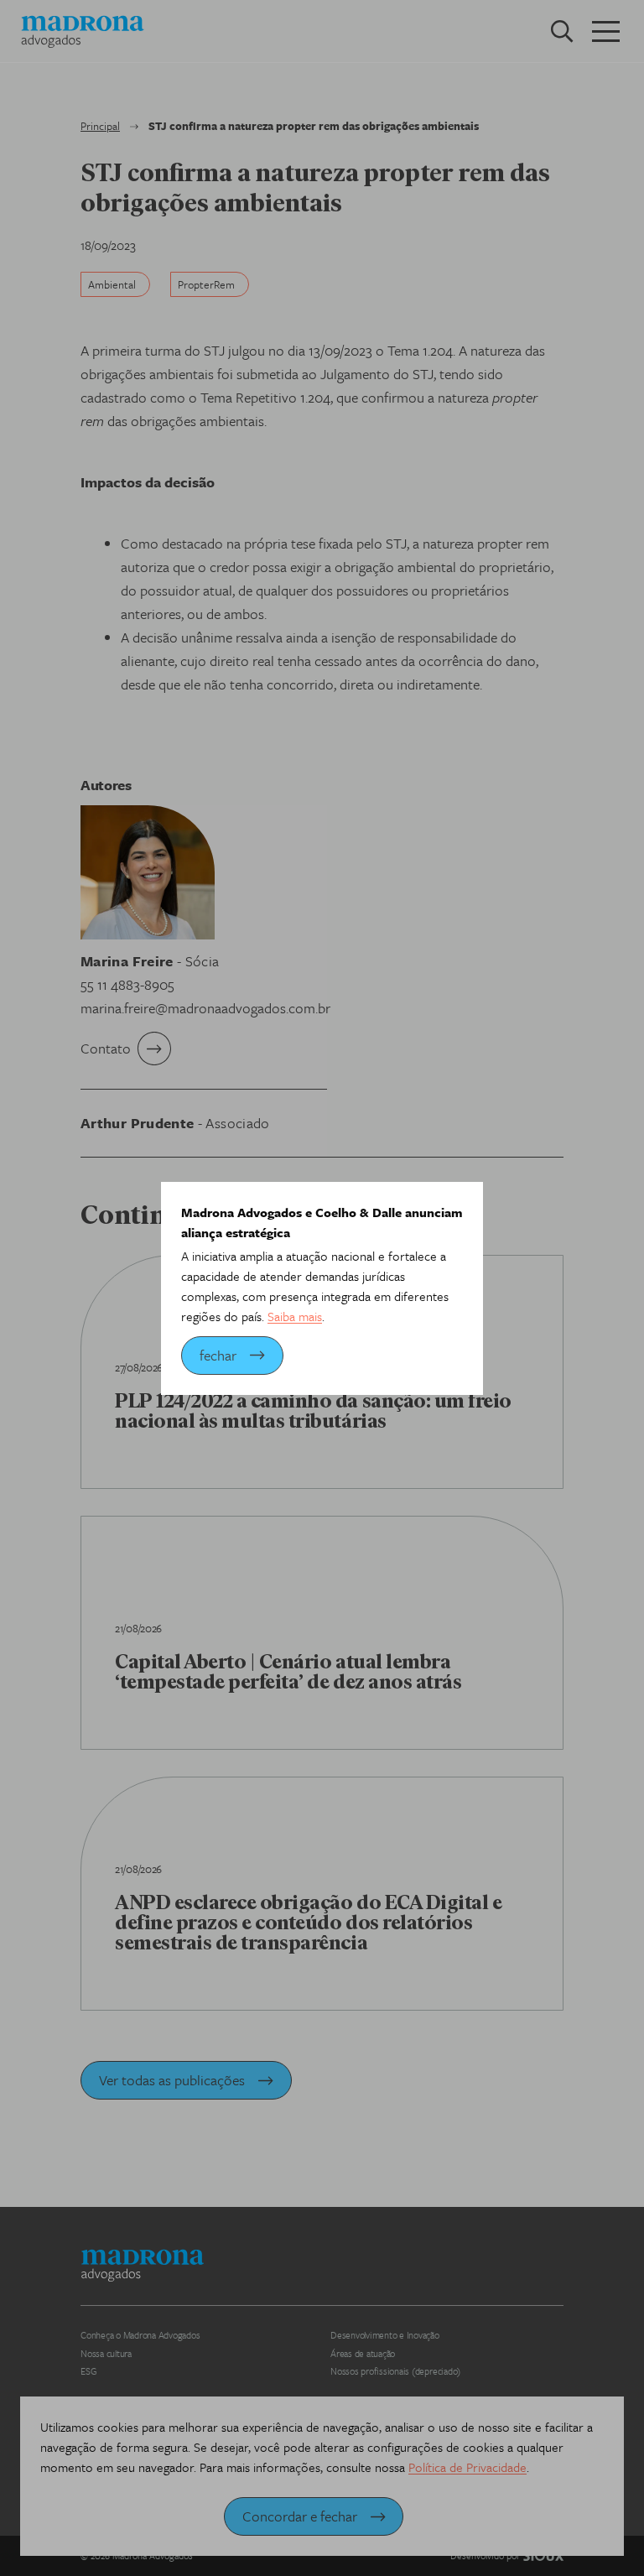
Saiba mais (295, 1316)
